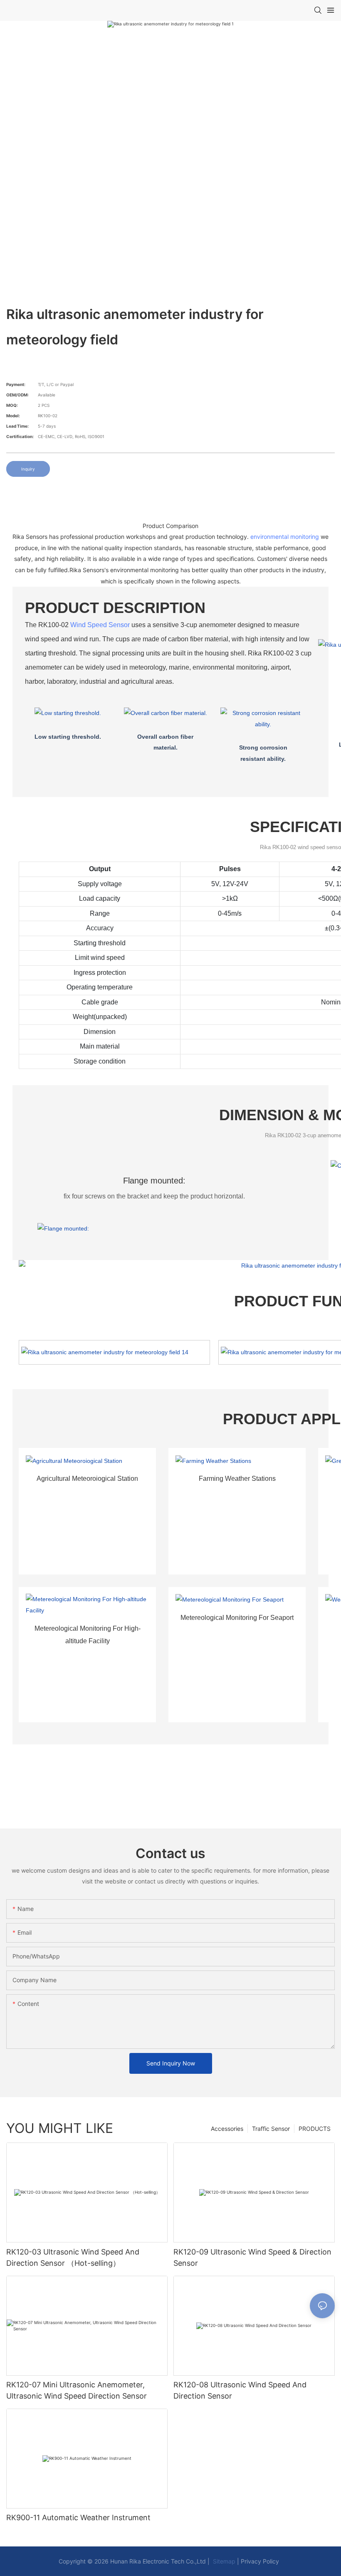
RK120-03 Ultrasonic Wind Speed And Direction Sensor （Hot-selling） (73, 2257)
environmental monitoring (285, 537)
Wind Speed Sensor (100, 625)
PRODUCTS (315, 2129)
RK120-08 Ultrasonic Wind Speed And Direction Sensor (240, 2390)
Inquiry (28, 469)
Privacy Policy (260, 2561)
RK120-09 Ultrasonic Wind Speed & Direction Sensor (252, 2257)
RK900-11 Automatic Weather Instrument (78, 2517)
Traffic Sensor (271, 2129)
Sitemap (223, 2561)
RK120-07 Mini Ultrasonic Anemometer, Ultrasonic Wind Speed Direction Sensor (77, 2390)
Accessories (227, 2129)
